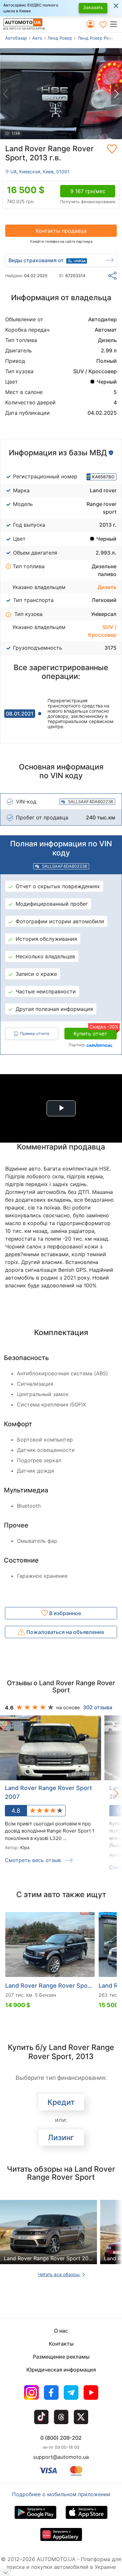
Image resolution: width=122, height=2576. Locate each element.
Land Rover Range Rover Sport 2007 (48, 1792)
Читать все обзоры (59, 2274)
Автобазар (16, 38)
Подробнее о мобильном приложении (61, 2494)
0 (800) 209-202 (61, 2438)
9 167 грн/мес (88, 191)
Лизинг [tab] (61, 2138)
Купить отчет (95, 1032)
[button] (116, 24)
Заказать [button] (93, 7)
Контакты (61, 2344)
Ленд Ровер (60, 38)
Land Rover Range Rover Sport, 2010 (50, 1986)
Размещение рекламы (61, 2357)
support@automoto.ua (61, 2457)
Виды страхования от (36, 260)
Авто (37, 38)
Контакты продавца (61, 231)
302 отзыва (98, 1707)
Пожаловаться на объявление (65, 1632)
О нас (61, 2331)
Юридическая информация (61, 2370)
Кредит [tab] (61, 2102)
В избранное (64, 1613)
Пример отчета (35, 1033)
